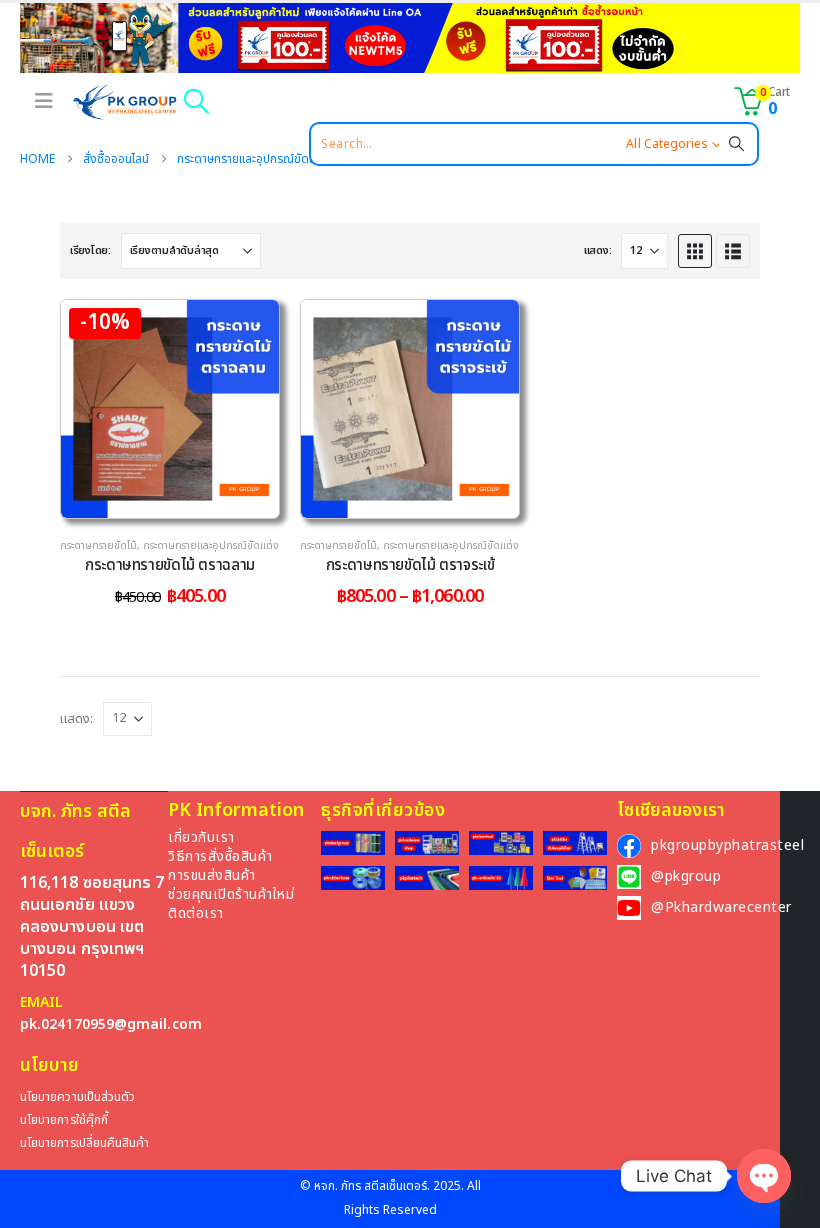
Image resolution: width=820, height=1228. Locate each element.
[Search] (736, 144)
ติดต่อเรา (196, 913)
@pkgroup (686, 876)
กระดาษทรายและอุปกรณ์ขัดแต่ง (211, 546)
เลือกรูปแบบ (185, 498)
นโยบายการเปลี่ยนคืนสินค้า (84, 1143)
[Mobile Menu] (41, 101)
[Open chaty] (764, 1176)
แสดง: (598, 250)
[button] (196, 101)
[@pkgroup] (629, 877)
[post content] (170, 409)
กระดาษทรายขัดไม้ (98, 546)
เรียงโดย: (90, 250)
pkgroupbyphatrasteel (727, 845)
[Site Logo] (126, 102)
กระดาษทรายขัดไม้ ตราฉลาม (170, 565)
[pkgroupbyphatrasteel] (629, 846)
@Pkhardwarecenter (721, 907)
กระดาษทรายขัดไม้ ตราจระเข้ (410, 565)
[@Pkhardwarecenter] (629, 908)
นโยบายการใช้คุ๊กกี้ (64, 1120)
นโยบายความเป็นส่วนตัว (77, 1097)
